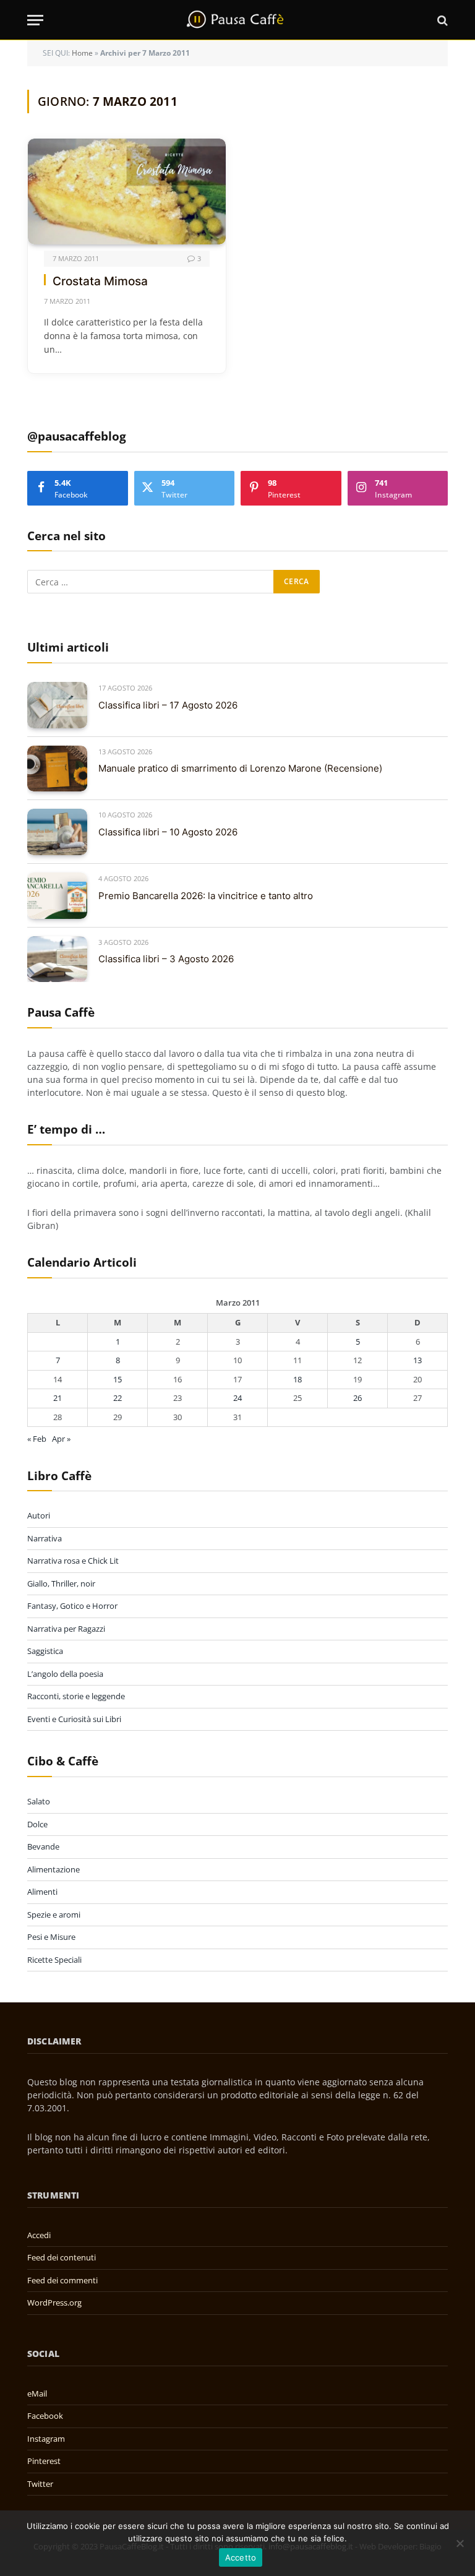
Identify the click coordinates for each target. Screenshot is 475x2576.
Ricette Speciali (54, 1960)
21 (58, 1398)
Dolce (37, 1824)
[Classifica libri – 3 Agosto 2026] (57, 959)
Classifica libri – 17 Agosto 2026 (168, 705)
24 (237, 1398)
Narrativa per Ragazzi (66, 1629)
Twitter (40, 2484)
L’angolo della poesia (65, 1674)
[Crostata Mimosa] (127, 191)
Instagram (46, 2439)
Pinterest (44, 2461)
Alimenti (42, 1892)
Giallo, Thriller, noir (61, 1583)
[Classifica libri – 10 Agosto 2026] (57, 832)
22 (118, 1398)
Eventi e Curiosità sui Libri (74, 1719)
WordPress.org (54, 2302)
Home (82, 53)
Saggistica (45, 1651)
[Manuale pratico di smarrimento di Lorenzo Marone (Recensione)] (57, 769)
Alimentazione (53, 1869)
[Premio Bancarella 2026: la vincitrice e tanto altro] (57, 896)
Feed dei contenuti (62, 2257)
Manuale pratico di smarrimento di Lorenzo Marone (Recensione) (240, 768)
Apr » (61, 1439)
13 (417, 1360)
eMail (37, 2393)
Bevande (43, 1846)
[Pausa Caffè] (237, 20)
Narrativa (45, 1538)
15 (118, 1379)
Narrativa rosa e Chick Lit (73, 1561)
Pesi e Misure (51, 1937)
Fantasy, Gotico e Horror (72, 1606)
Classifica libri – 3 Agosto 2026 (166, 959)
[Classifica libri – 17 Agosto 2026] (57, 705)
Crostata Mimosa (100, 281)
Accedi (39, 2235)
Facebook (45, 2416)
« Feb (37, 1439)
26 (357, 1398)
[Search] (441, 20)
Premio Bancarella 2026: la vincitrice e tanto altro (206, 896)
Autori (39, 1515)
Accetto (241, 2557)
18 (297, 1379)
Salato (39, 1801)
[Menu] (35, 20)
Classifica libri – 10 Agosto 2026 (168, 832)
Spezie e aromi (54, 1915)
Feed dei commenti (62, 2280)
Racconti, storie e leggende (76, 1696)
